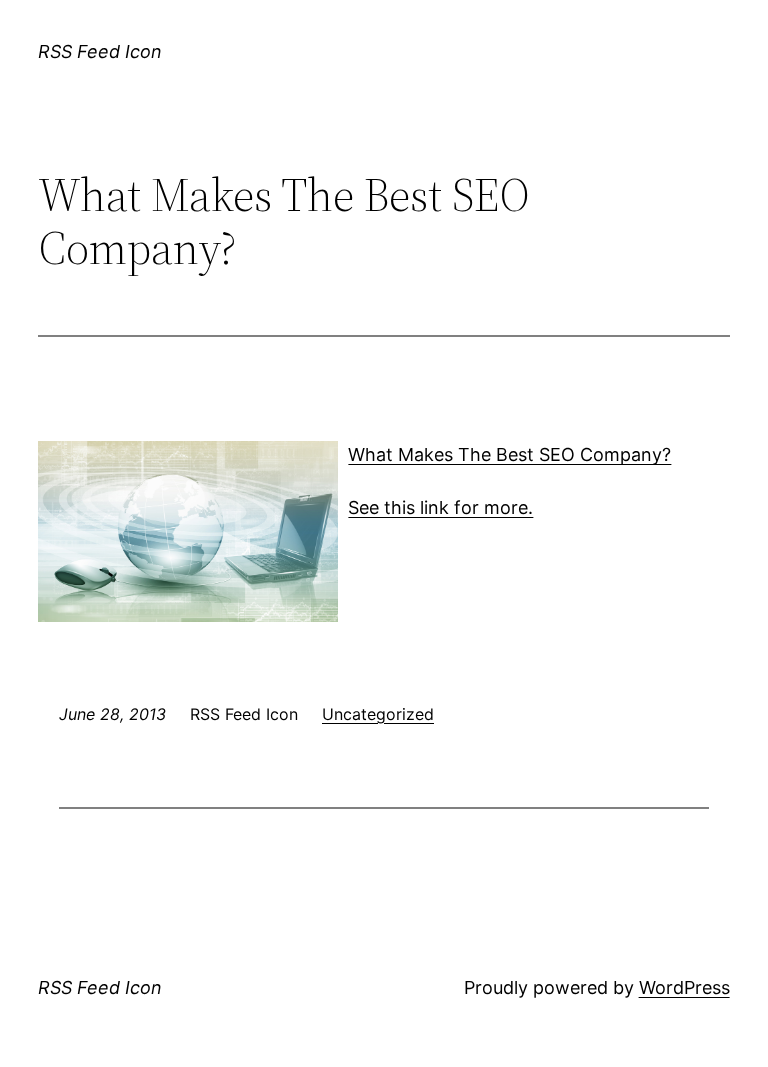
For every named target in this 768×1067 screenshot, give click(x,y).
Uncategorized (378, 714)
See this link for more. (440, 507)
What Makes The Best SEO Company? (509, 454)
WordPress (684, 987)
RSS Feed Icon (100, 51)
